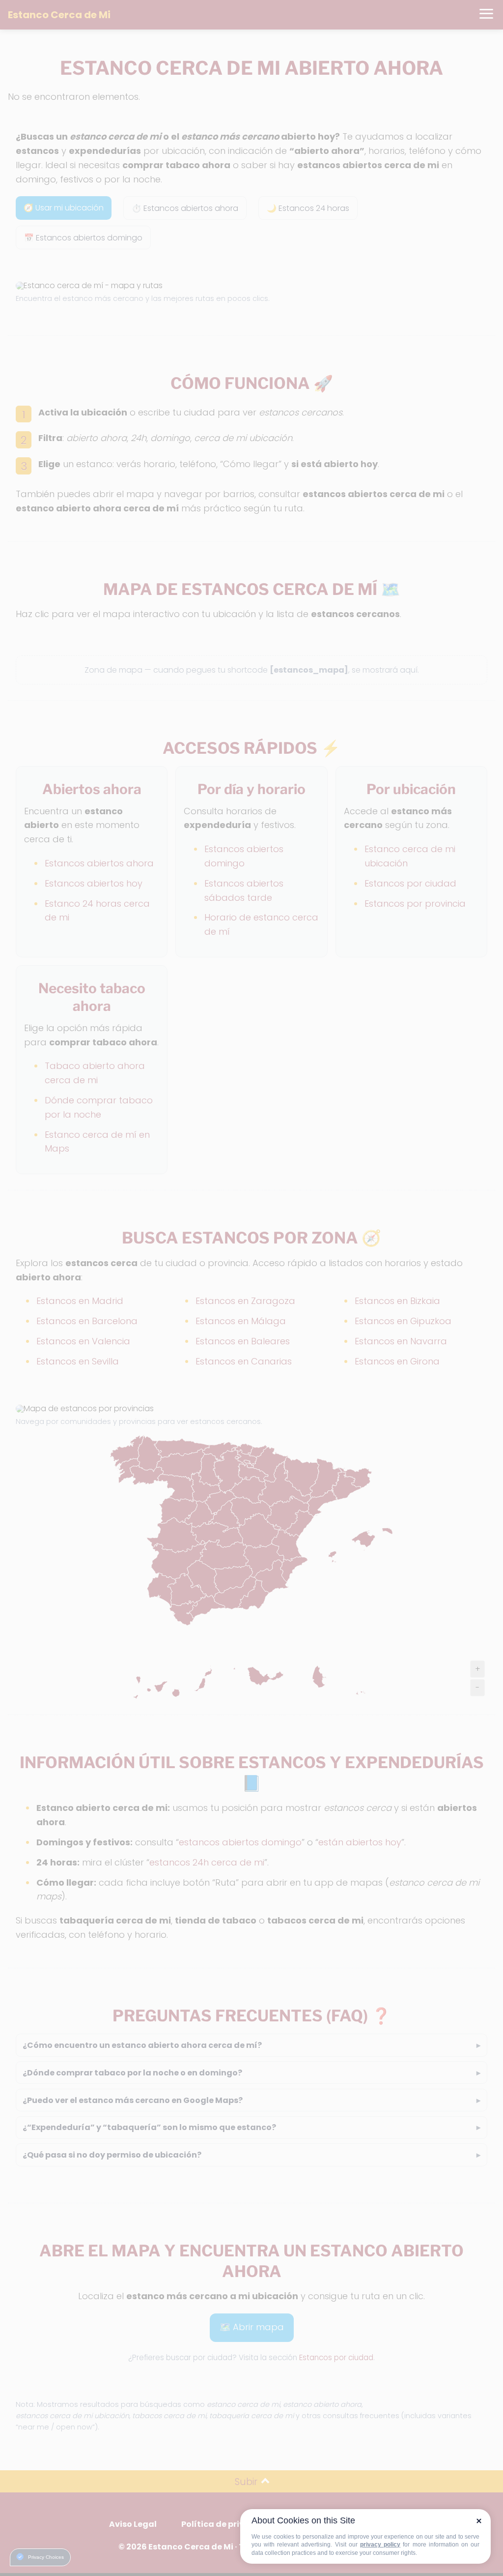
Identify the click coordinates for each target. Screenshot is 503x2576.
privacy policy (380, 2545)
